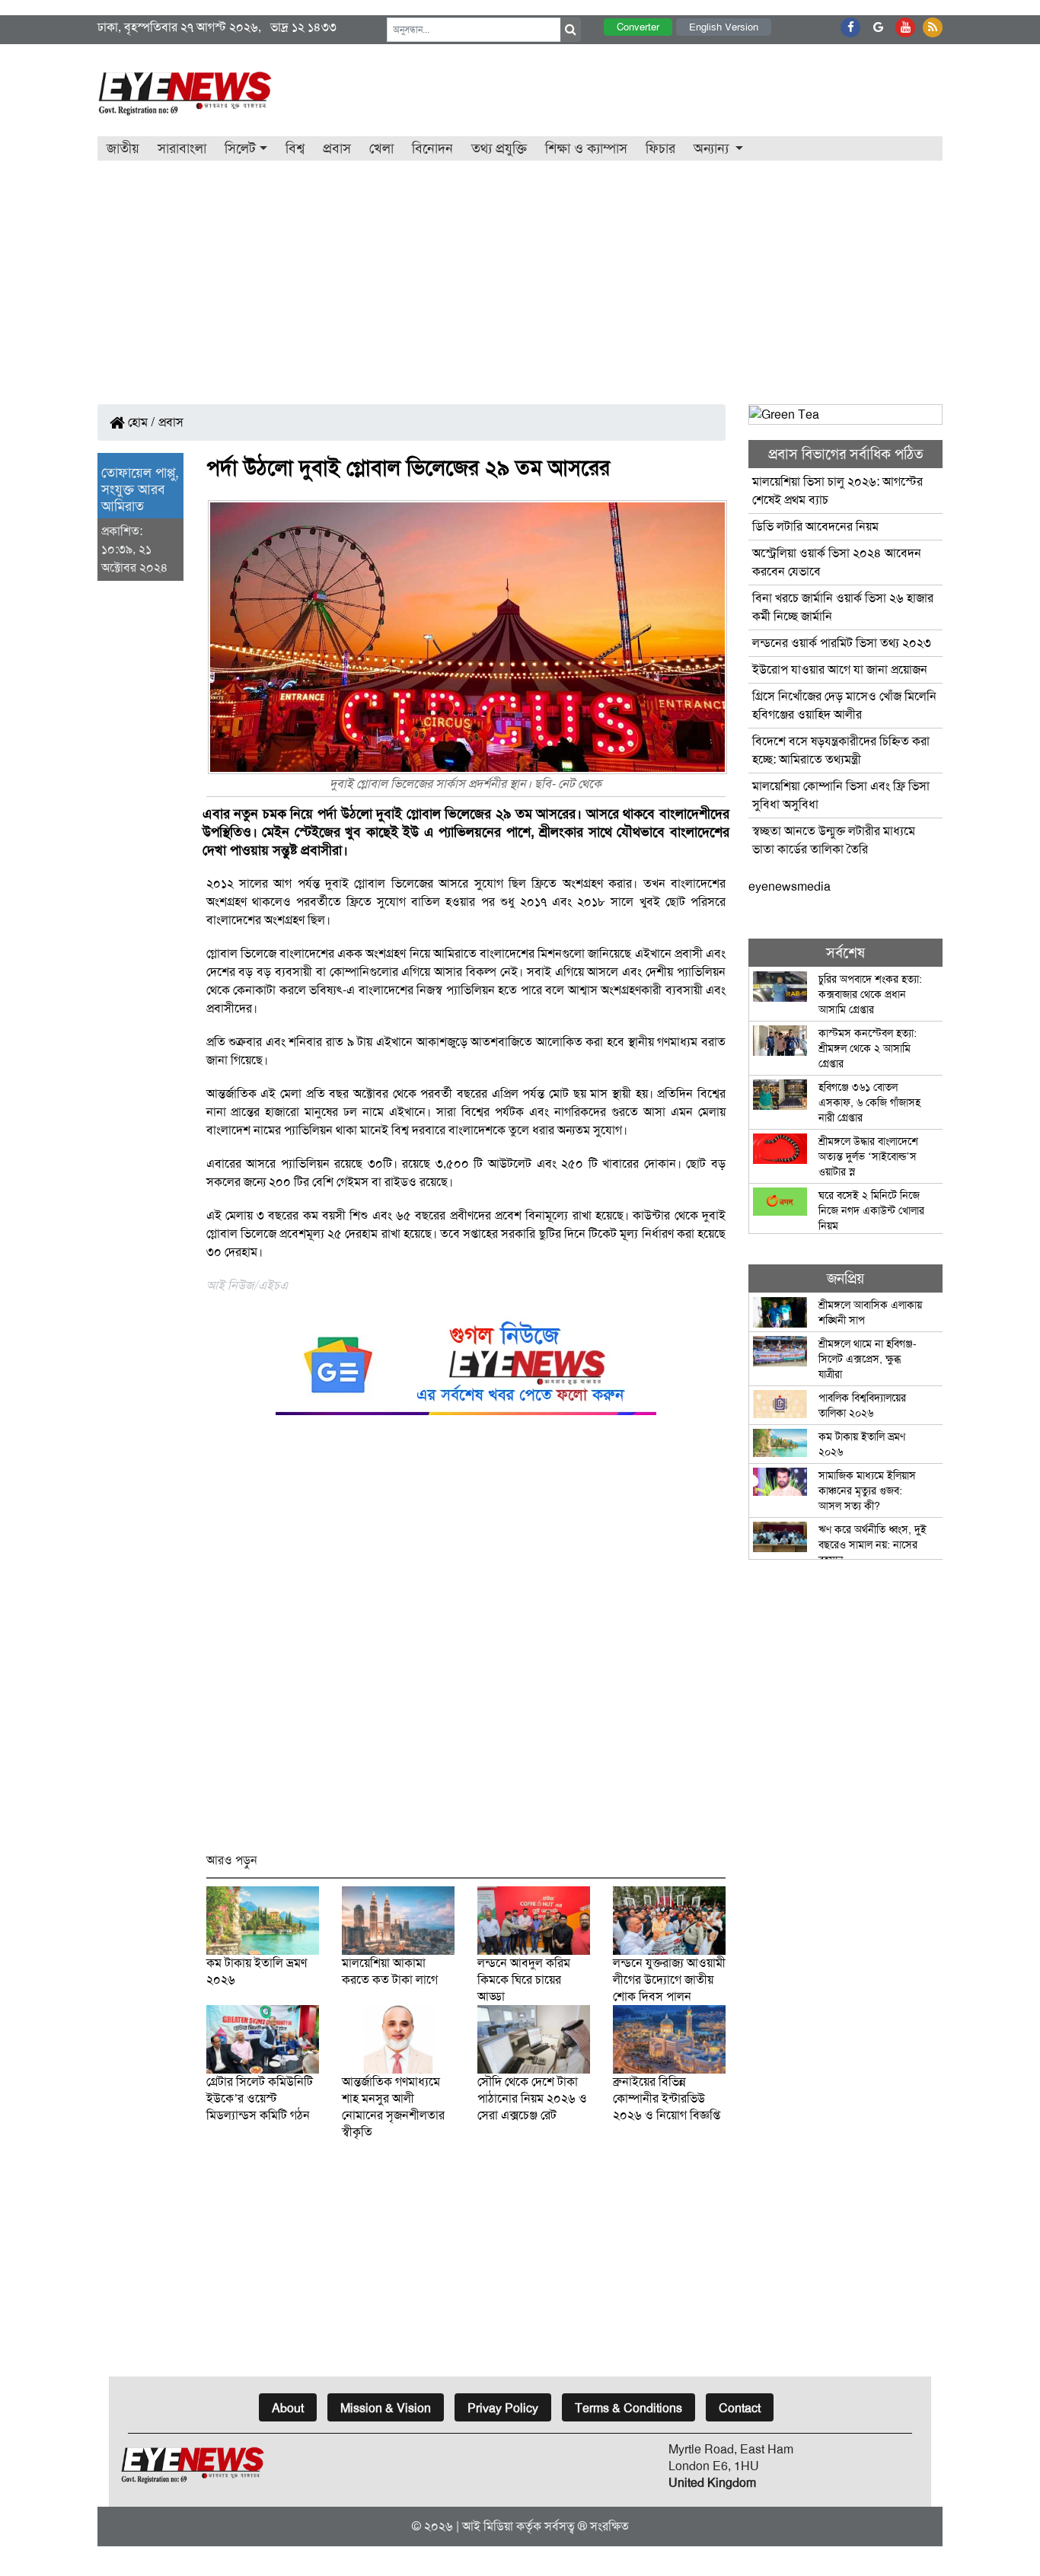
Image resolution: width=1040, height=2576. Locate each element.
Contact (740, 2408)
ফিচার (660, 148)
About (288, 2408)
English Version (724, 27)
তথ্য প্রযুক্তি (499, 148)
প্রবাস (337, 148)
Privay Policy (503, 2408)
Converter (638, 27)
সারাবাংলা (182, 148)
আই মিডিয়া (488, 2526)
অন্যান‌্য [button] (713, 148)
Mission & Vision (386, 2408)
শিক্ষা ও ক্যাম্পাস (586, 148)
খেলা (381, 148)
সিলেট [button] (240, 148)
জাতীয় (123, 148)
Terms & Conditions (628, 2408)
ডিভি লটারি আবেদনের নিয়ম (815, 526)
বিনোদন (432, 148)
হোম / (140, 422)
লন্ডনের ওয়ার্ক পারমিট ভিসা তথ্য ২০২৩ (843, 643)
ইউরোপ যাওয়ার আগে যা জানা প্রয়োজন (840, 670)
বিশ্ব (295, 148)
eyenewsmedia (790, 886)
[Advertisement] (520, 275)
